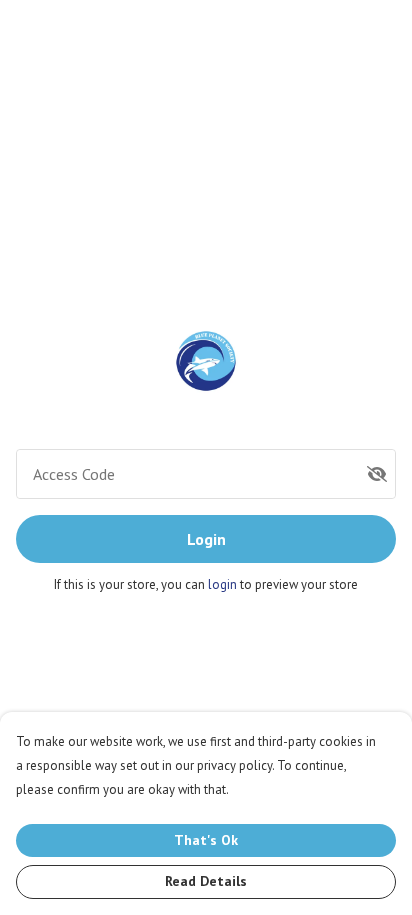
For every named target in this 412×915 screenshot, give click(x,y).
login (224, 584)
